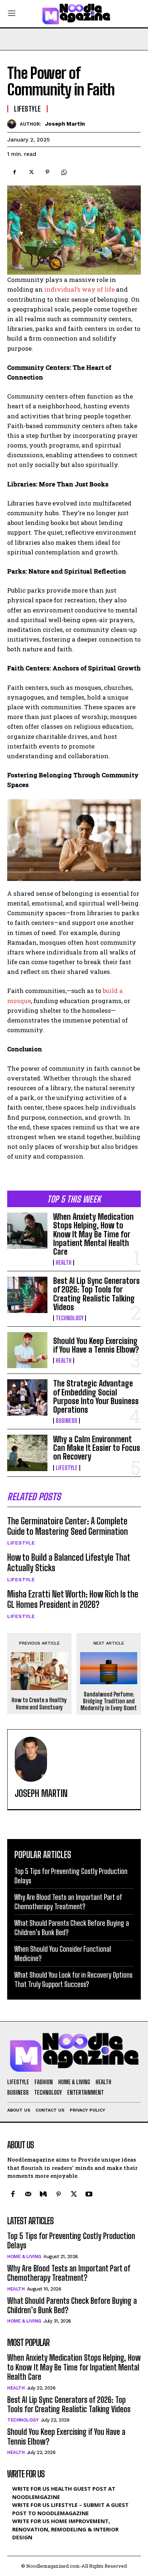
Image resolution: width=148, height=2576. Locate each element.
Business (66, 1421)
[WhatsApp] (64, 172)
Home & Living (24, 2256)
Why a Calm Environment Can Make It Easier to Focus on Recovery (97, 1448)
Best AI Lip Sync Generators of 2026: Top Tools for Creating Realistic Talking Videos (96, 1294)
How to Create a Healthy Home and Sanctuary (39, 1703)
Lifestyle (67, 1468)
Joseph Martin (65, 124)
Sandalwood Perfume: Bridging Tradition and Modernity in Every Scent (109, 1701)
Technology (70, 1318)
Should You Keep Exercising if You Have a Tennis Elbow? (96, 1345)
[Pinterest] (47, 172)
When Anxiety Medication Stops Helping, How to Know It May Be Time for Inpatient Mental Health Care (93, 1234)
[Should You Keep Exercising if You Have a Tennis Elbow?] (27, 1350)
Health (64, 1263)
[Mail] (28, 2195)
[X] (31, 172)
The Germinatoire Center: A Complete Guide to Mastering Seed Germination (68, 1526)
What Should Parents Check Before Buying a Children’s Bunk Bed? (72, 2305)
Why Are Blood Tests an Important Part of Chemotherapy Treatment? (69, 2273)
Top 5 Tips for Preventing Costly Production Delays (71, 2241)
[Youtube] (89, 2195)
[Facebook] (14, 172)
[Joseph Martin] (13, 124)
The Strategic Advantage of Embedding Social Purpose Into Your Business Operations (96, 1397)
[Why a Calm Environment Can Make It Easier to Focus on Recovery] (27, 1453)
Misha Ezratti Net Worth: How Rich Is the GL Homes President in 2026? (73, 1599)
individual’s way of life (80, 289)
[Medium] (43, 2195)
